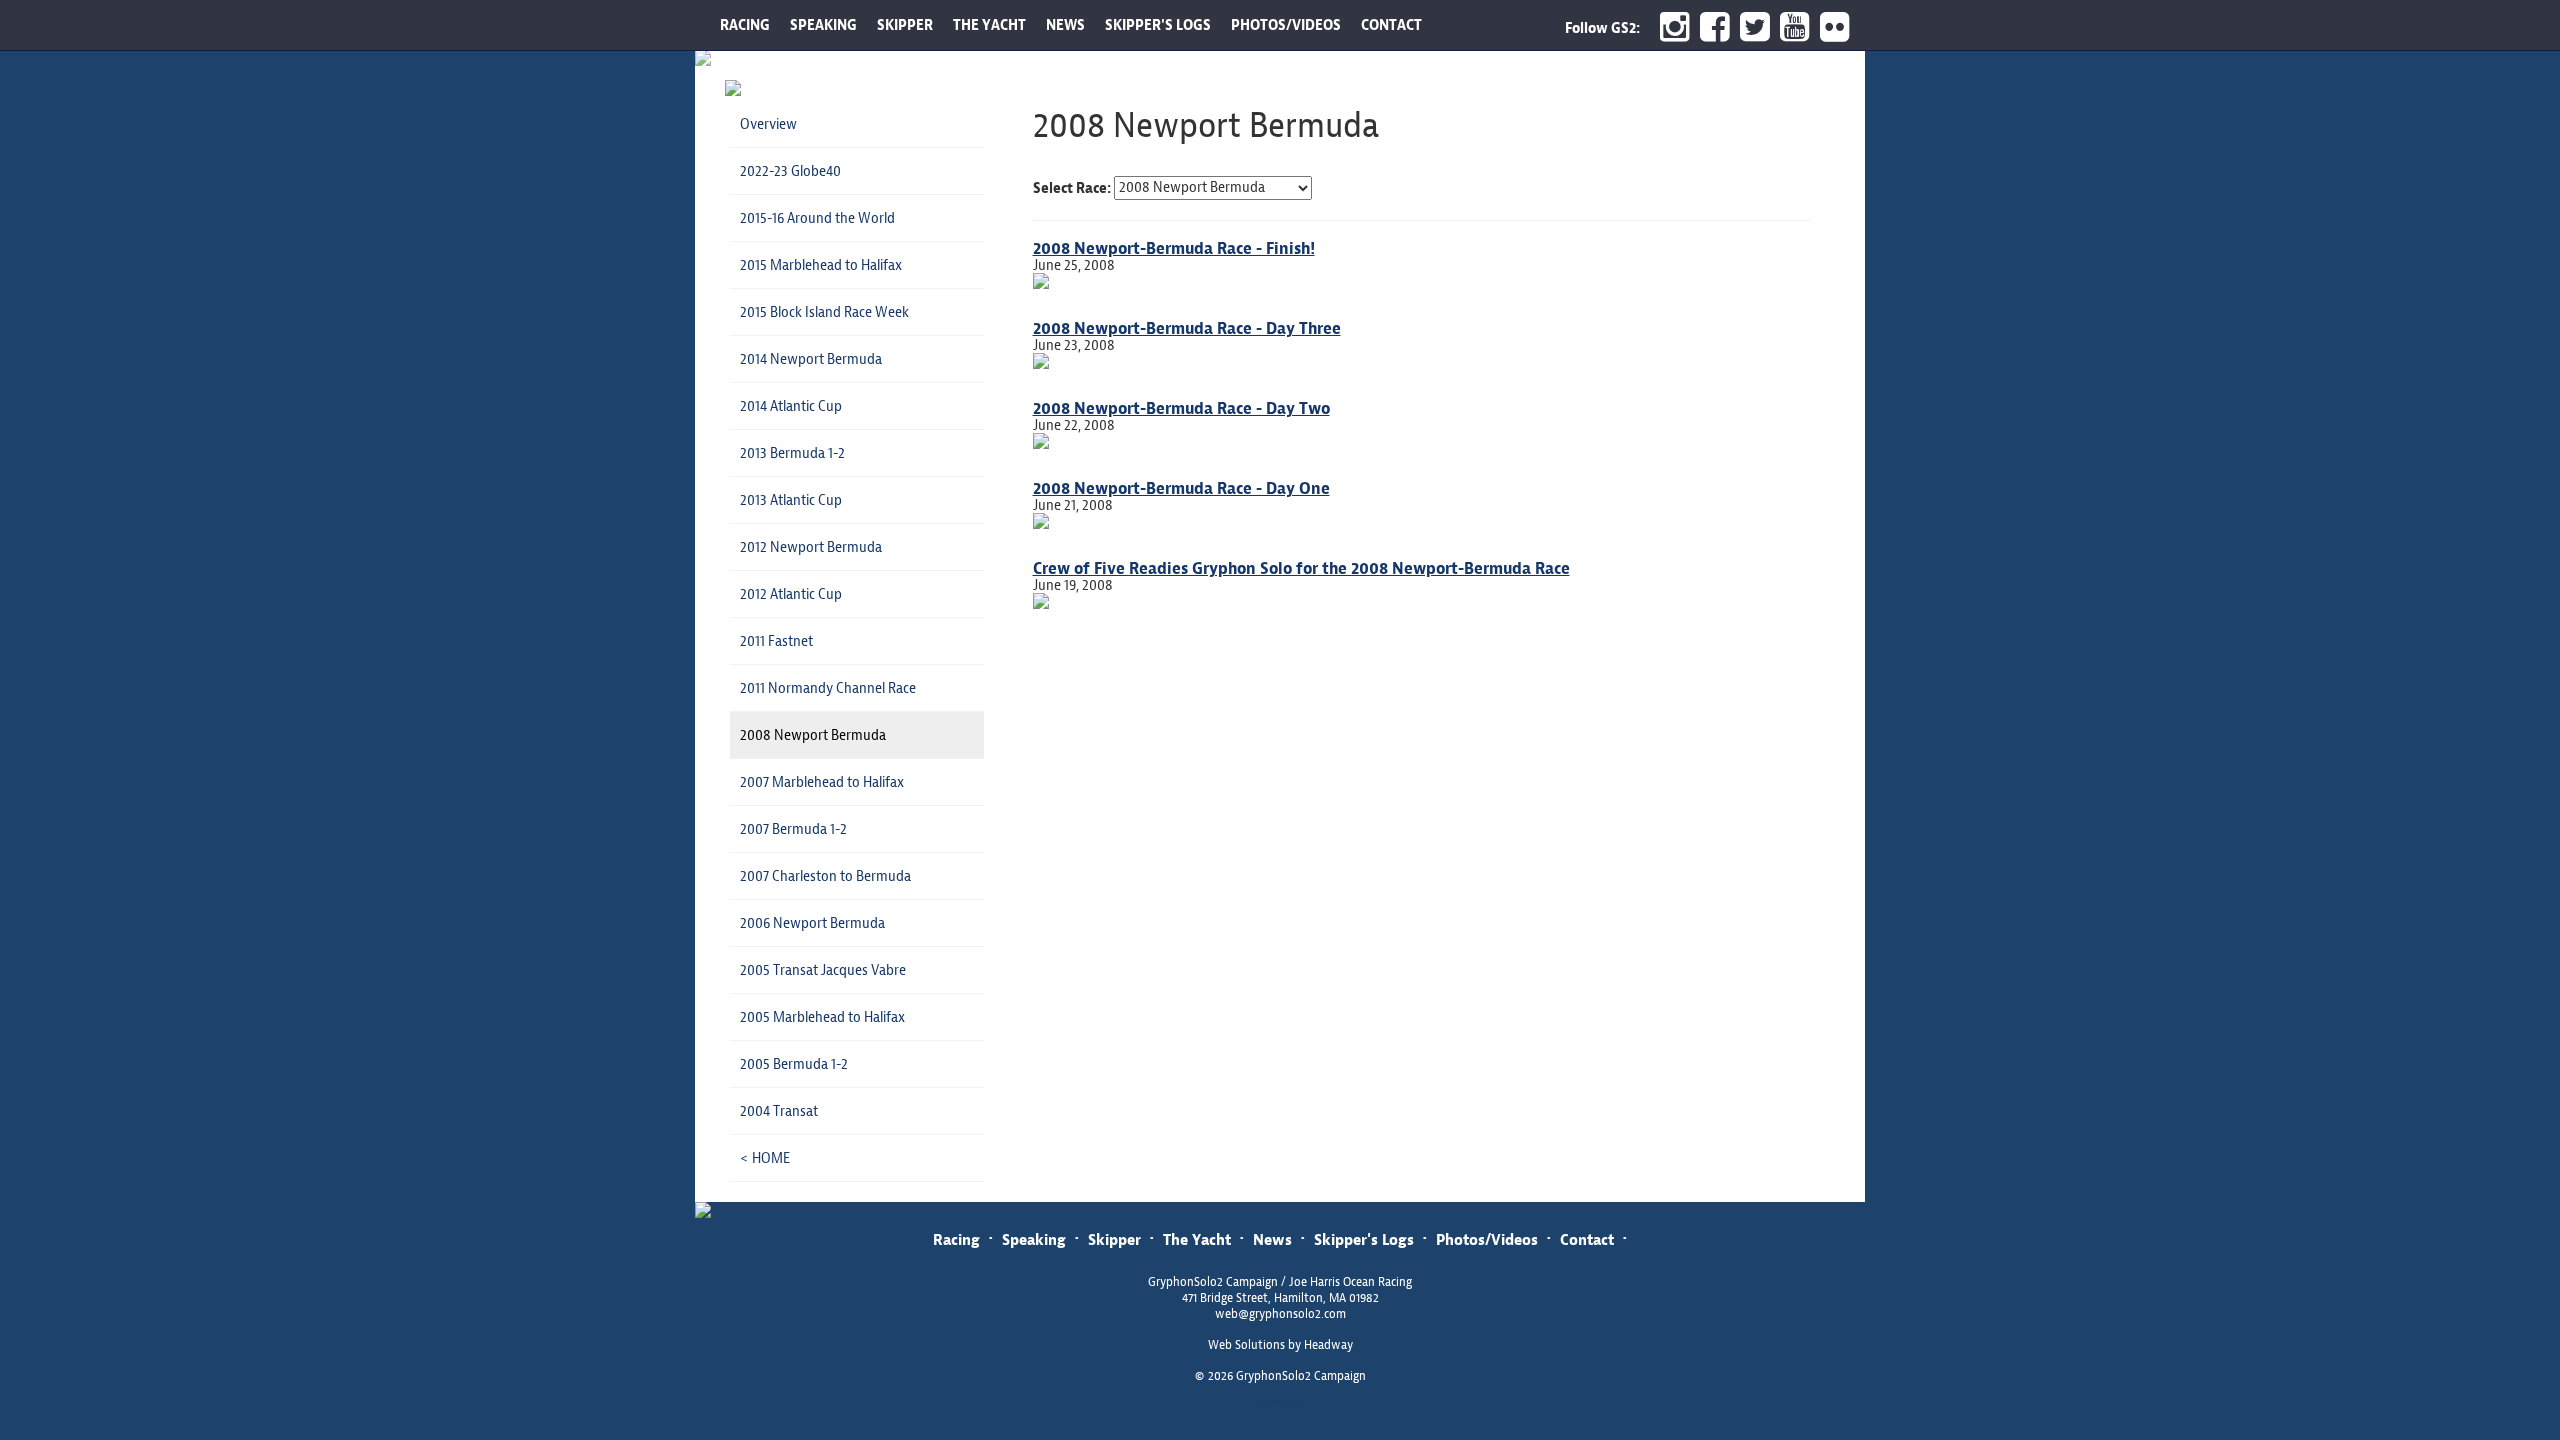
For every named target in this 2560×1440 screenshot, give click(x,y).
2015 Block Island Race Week (824, 312)
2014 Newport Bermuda (811, 359)
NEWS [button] (1065, 25)
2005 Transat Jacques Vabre (823, 970)
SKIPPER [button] (905, 25)
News (1272, 1239)
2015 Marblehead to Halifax (821, 265)
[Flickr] (1837, 27)
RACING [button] (745, 25)
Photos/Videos (1487, 1239)
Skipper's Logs (1364, 1239)
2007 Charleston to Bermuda (825, 876)
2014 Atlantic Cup (791, 406)
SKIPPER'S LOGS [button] (1158, 25)
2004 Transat (779, 1111)
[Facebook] (1710, 27)
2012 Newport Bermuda (811, 547)
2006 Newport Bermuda (812, 923)
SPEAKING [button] (823, 25)
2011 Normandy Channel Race (828, 688)
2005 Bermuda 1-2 (794, 1064)
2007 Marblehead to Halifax (822, 782)
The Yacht (1197, 1239)
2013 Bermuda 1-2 (792, 453)
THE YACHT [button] (989, 25)
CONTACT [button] (1391, 25)
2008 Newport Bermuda (813, 735)
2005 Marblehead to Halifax (822, 1017)
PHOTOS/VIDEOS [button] (1286, 25)
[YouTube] (1790, 27)
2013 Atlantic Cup (791, 500)
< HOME (765, 1158)
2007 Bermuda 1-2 (793, 829)
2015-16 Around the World (817, 218)
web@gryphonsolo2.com (1280, 1314)
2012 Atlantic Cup (791, 594)
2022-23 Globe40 (790, 171)
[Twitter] (1750, 27)
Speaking (1034, 1239)
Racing (956, 1239)
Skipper (1114, 1239)
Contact (1587, 1239)
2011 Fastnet (776, 641)
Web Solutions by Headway (1280, 1345)
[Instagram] (1670, 27)
